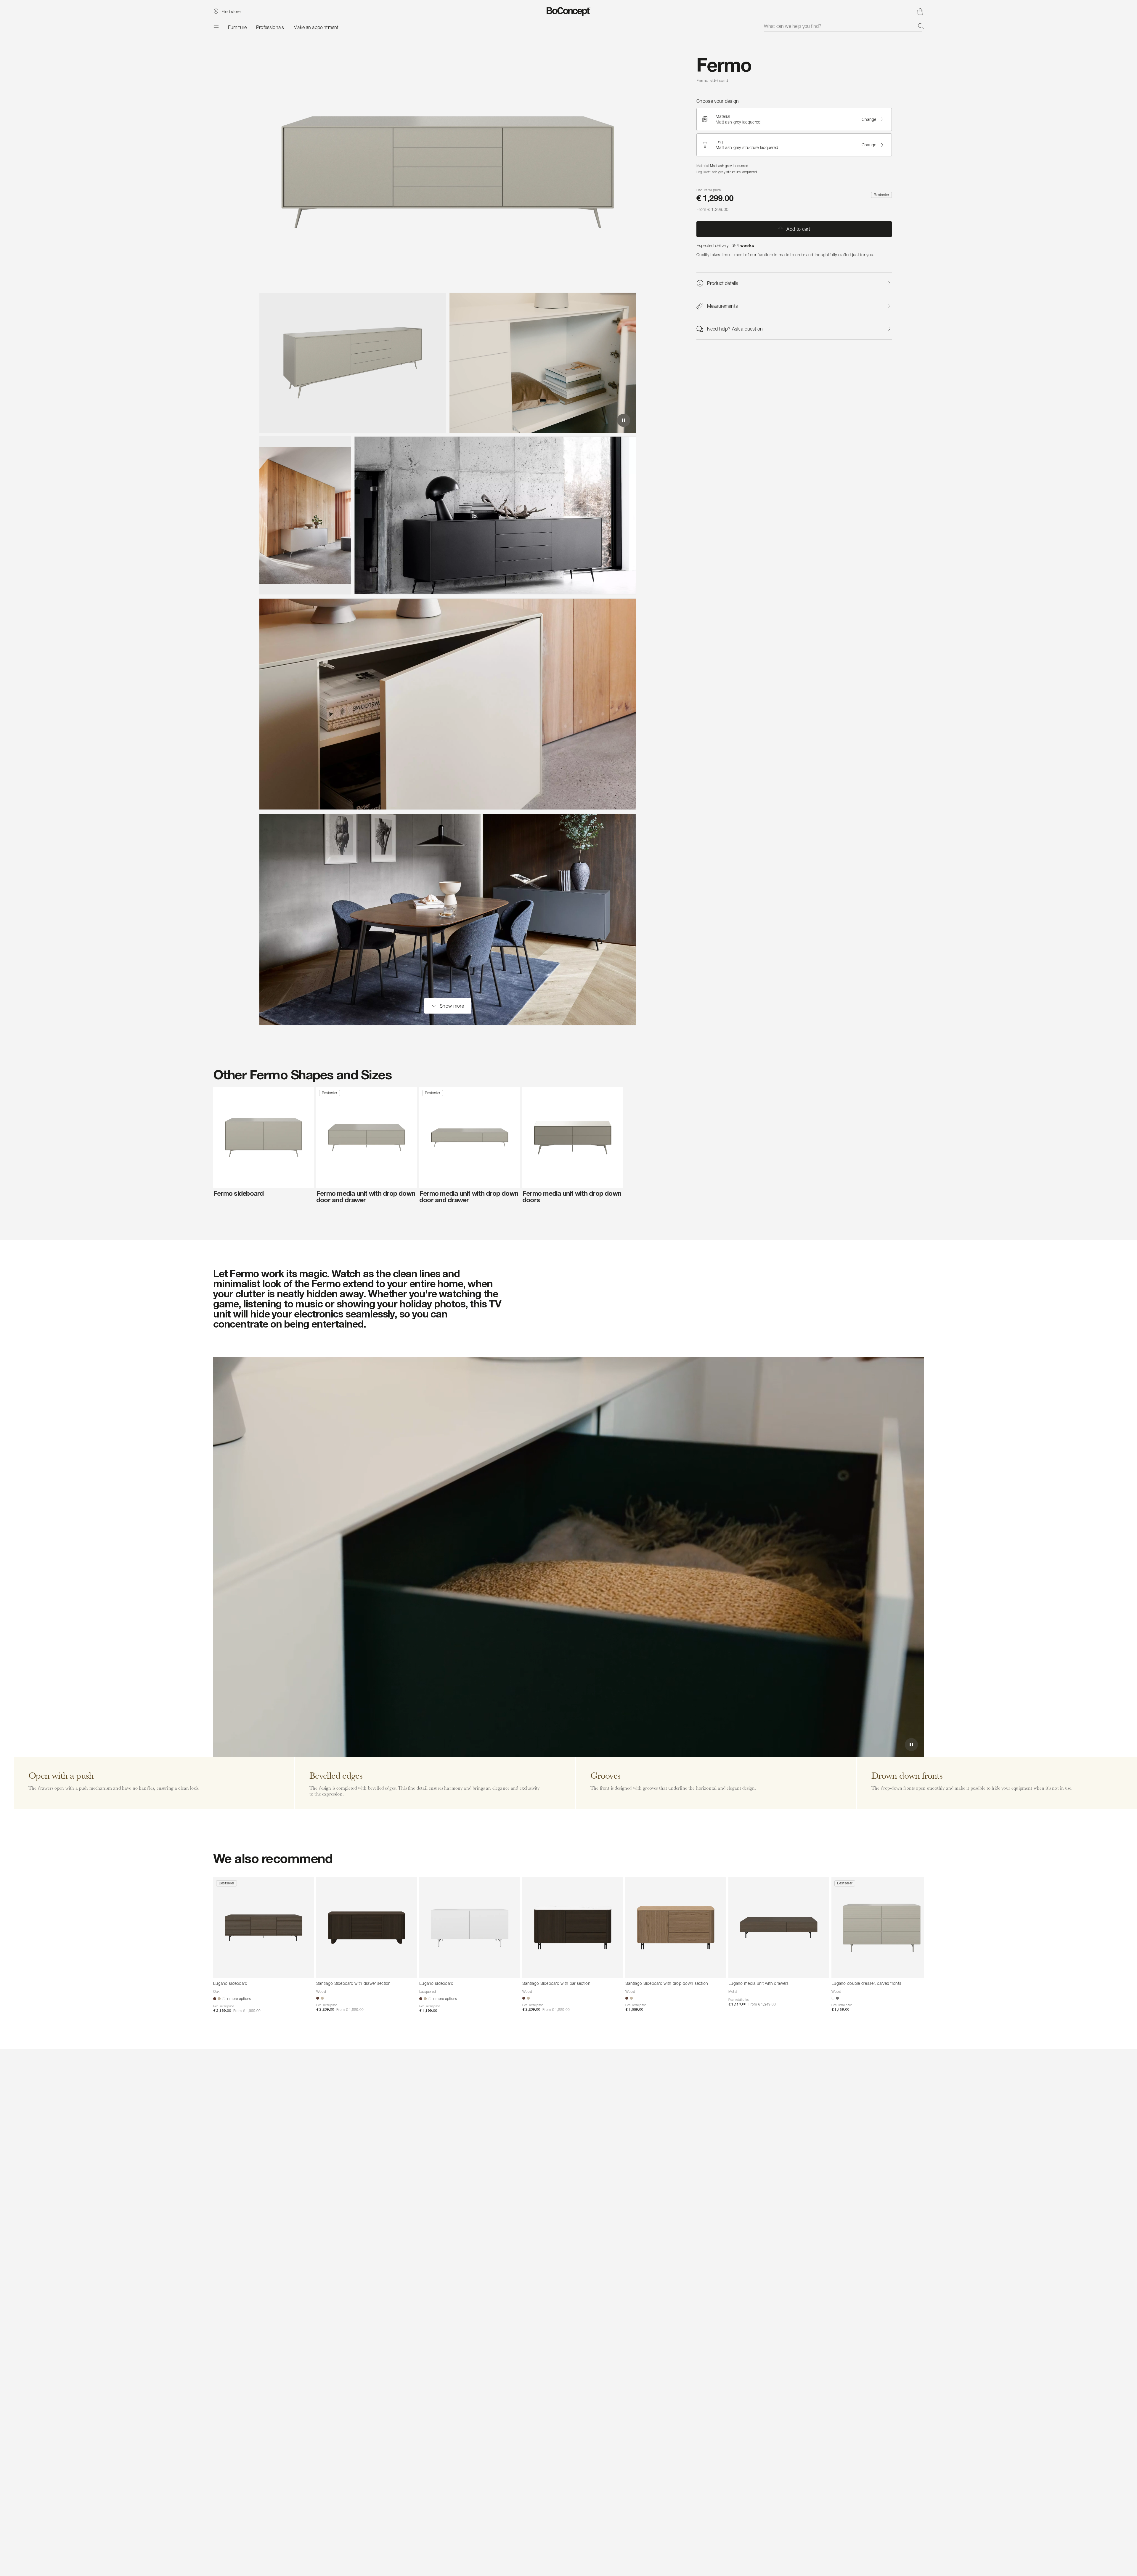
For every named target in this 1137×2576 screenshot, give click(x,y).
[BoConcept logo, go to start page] (569, 12)
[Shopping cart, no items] (920, 12)
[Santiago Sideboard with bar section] (573, 1928)
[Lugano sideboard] (264, 1928)
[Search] (921, 26)
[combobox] (844, 26)
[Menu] (216, 27)
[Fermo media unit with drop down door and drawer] (367, 1137)
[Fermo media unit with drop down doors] (573, 1137)
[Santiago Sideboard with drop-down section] (676, 1928)
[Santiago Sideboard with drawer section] (367, 1928)
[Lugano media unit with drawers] (779, 1928)
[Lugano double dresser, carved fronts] (882, 1928)
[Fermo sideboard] (264, 1137)
